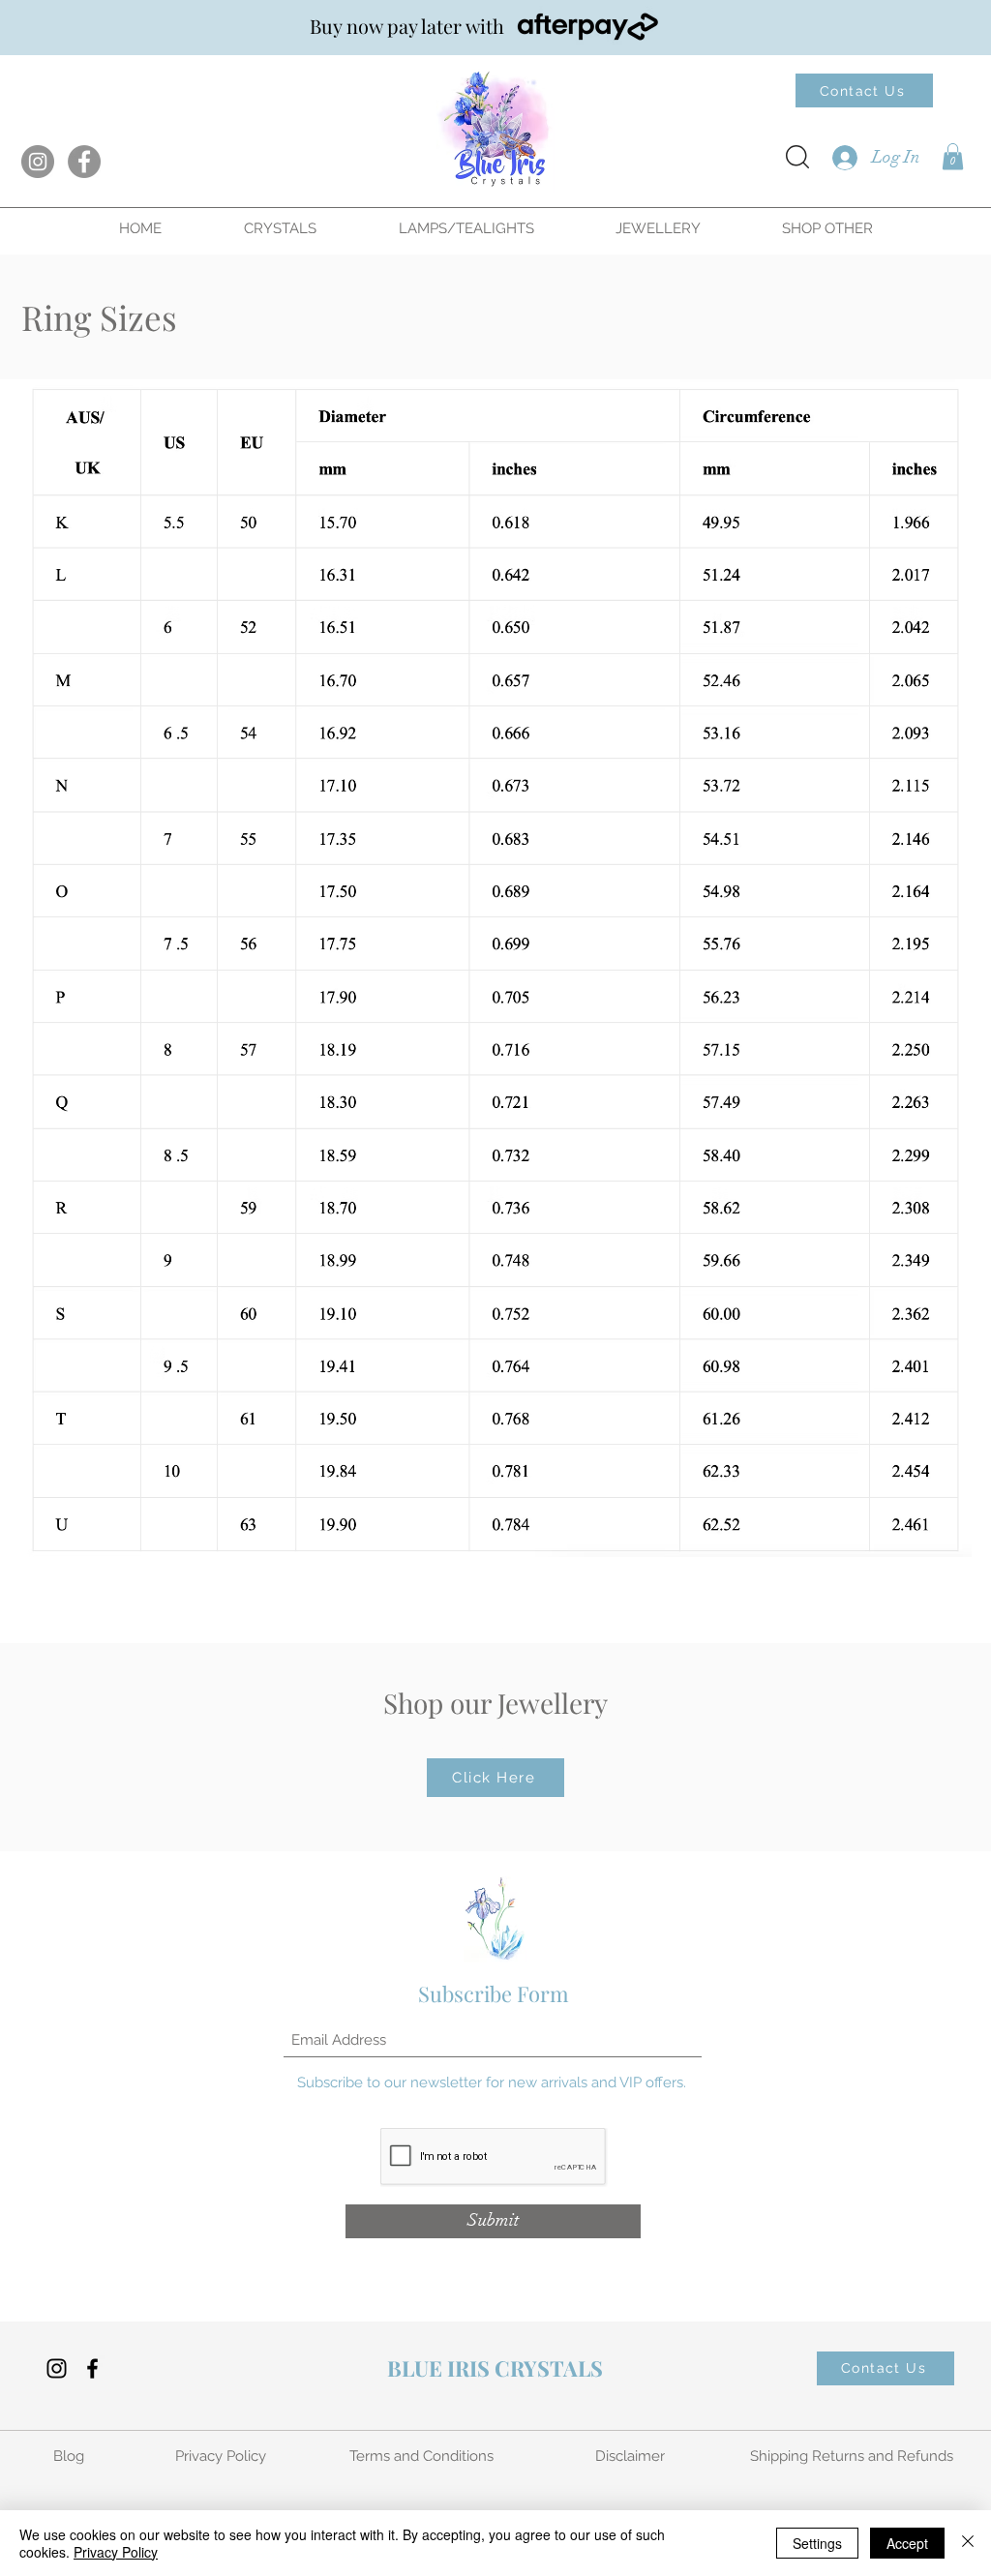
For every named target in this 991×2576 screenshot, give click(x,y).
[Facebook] (84, 162)
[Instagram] (38, 162)
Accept (907, 2543)
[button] (953, 156)
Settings (817, 2543)
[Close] (968, 2543)
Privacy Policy (116, 2552)
